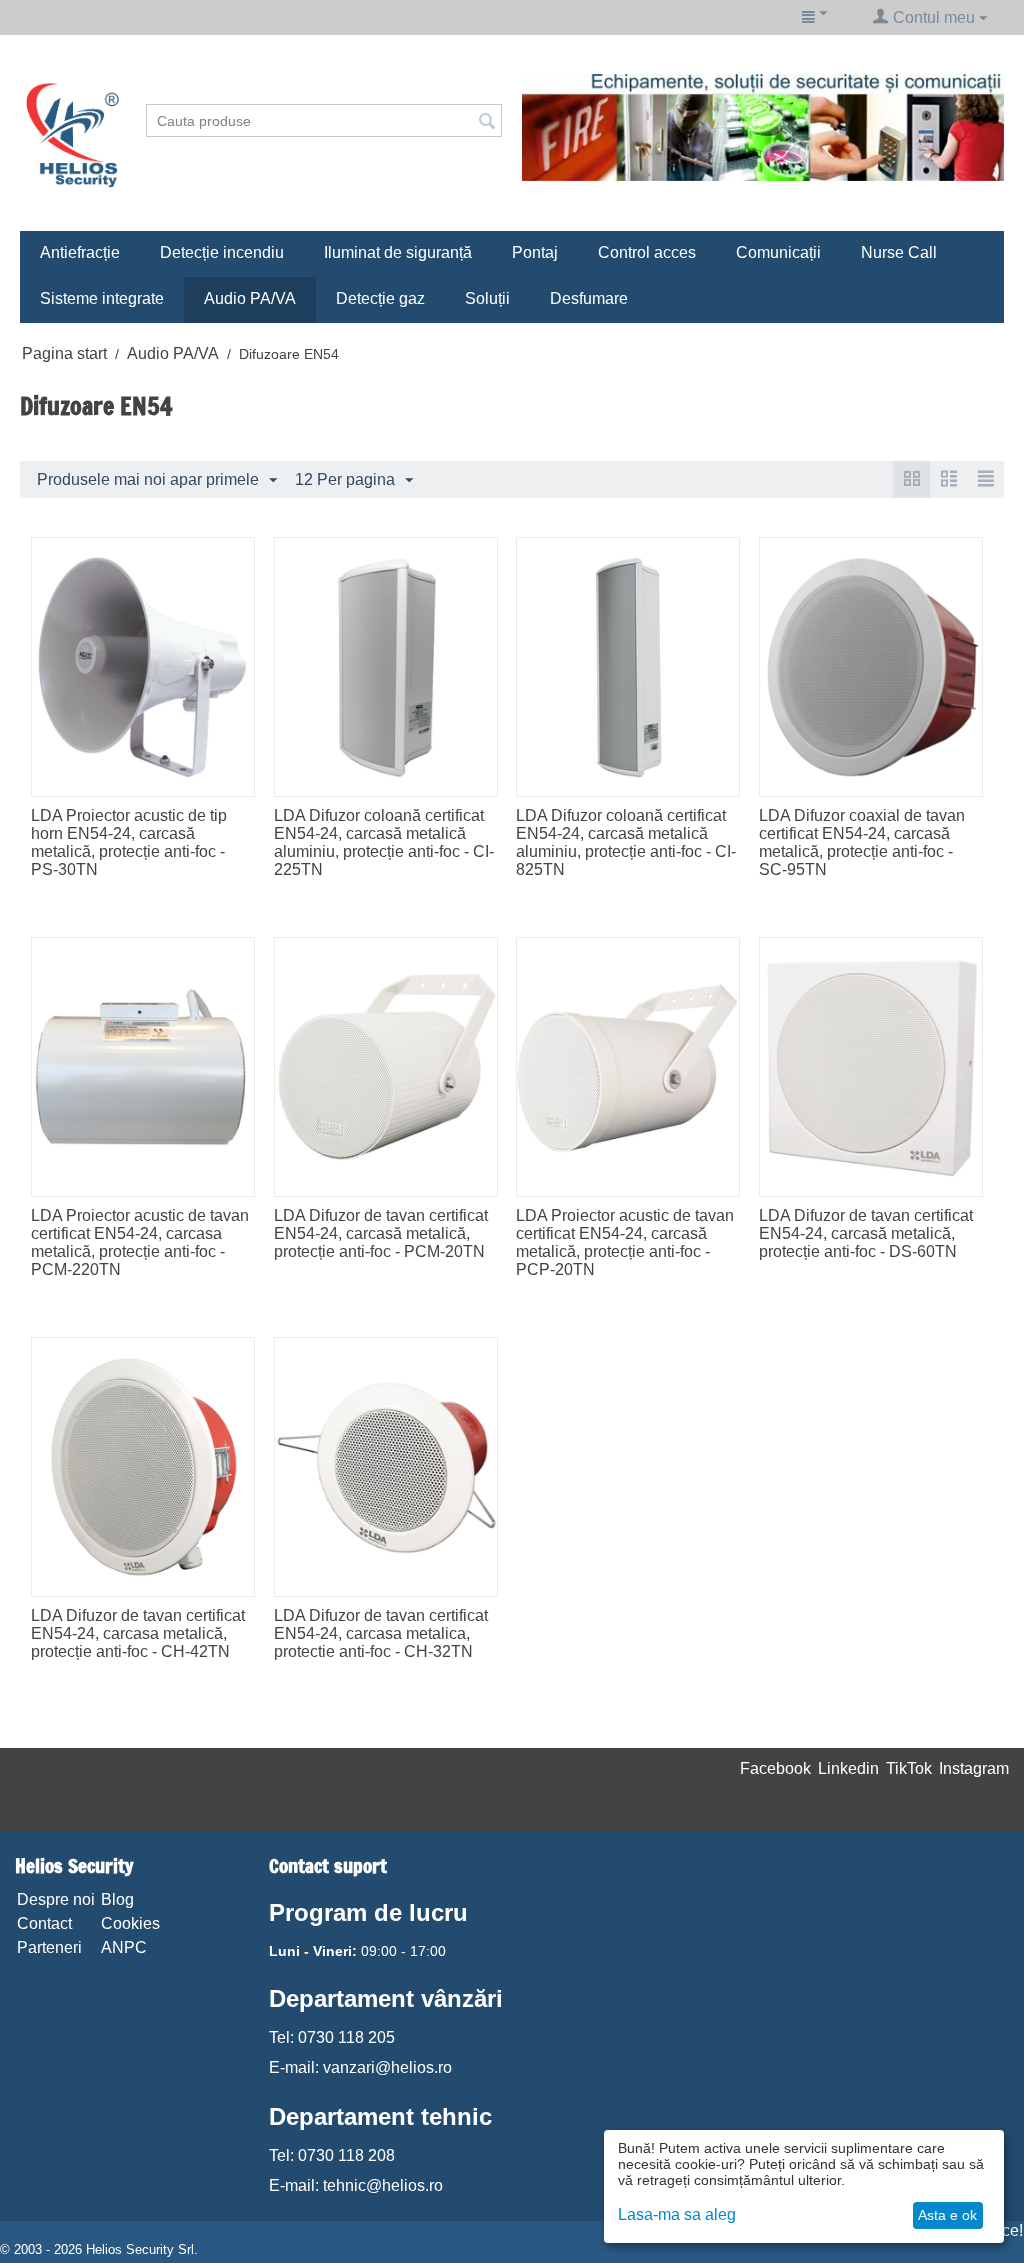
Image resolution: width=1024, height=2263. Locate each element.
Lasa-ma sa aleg (677, 2214)
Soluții (487, 298)
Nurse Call (899, 252)
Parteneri (49, 1947)
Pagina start (64, 353)
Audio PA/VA (250, 298)
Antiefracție (80, 252)
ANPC (124, 1947)
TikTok (909, 1768)
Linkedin (848, 1768)
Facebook (775, 1768)
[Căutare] (487, 122)
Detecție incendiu (222, 252)
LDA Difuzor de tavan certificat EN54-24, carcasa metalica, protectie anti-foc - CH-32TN (381, 1633)
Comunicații (778, 252)
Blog (117, 1899)
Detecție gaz (380, 298)
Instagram (974, 1768)
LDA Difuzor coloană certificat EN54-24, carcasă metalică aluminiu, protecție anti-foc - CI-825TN (626, 842)
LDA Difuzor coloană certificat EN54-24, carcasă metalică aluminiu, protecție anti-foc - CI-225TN (384, 842)
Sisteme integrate (102, 298)
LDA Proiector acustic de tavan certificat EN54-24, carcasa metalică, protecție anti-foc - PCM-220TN (140, 1242)
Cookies (130, 1923)
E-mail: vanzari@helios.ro (360, 2067)
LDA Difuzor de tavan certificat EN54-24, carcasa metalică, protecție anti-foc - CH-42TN (138, 1633)
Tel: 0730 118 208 (332, 2155)
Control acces (647, 252)
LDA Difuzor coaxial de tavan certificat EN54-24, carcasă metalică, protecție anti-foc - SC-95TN (862, 842)
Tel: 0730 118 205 (332, 2037)
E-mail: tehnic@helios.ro (356, 2185)
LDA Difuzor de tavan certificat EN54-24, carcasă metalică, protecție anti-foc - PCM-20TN (381, 1233)
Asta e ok (947, 2215)
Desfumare (589, 298)
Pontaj (535, 252)
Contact (44, 1923)
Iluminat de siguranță (398, 252)
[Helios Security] (72, 133)
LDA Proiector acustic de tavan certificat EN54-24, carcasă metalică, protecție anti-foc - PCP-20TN (625, 1242)
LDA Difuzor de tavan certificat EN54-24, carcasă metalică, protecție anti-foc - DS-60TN (866, 1233)
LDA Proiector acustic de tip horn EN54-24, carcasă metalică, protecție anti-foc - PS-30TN (129, 842)
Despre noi (56, 1899)
